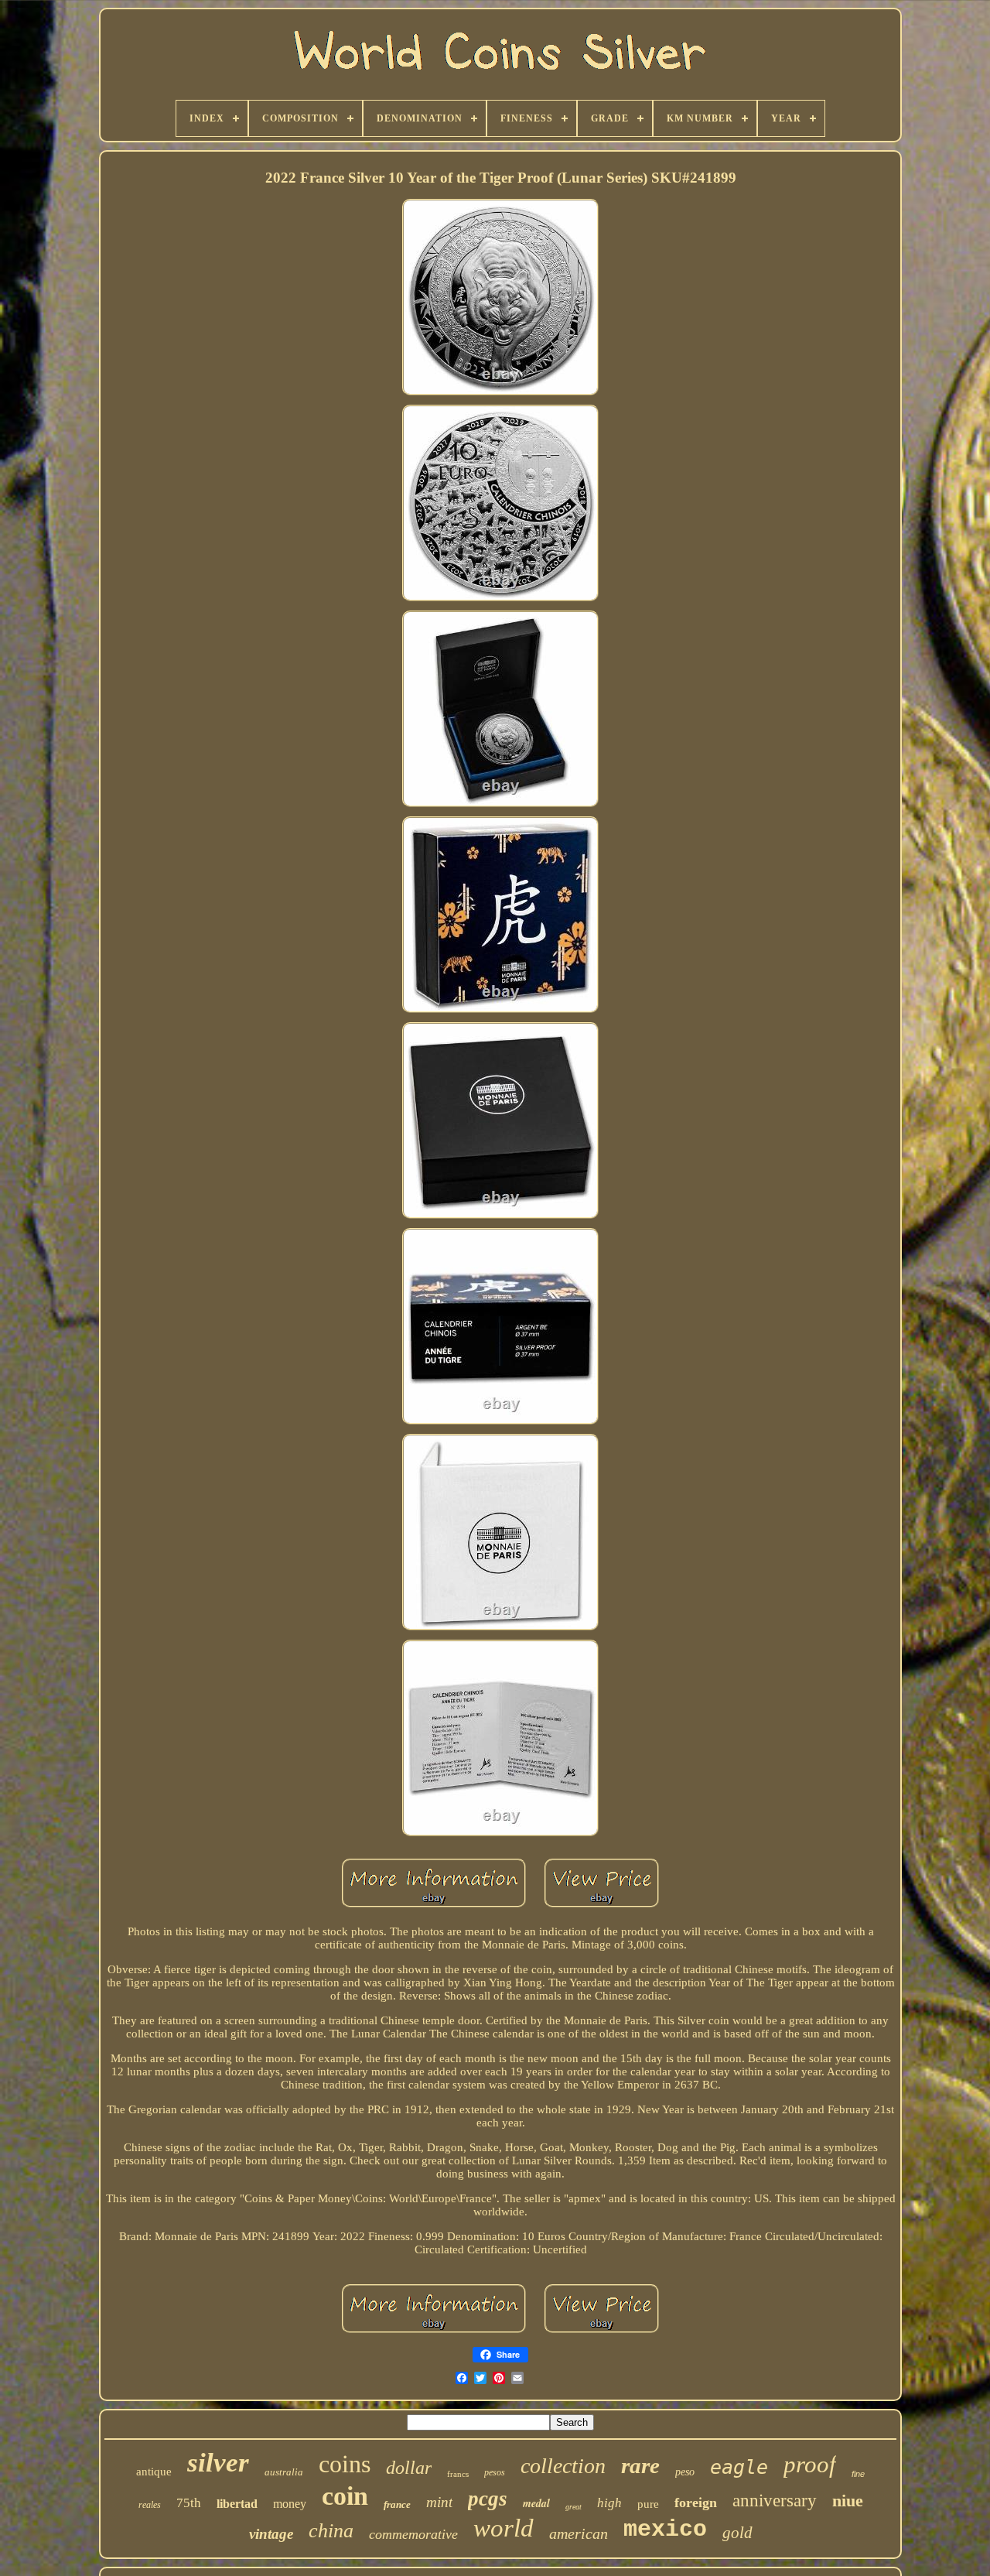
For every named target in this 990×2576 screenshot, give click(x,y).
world (504, 2528)
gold (737, 2533)
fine (858, 2474)
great (574, 2507)
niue (848, 2501)
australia (284, 2472)
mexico (665, 2530)
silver (218, 2463)
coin (345, 2496)
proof (810, 2464)
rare (640, 2465)
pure (648, 2504)
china (331, 2531)
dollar (409, 2468)
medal (536, 2503)
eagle (739, 2467)
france (397, 2504)
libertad (237, 2504)
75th (189, 2503)
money (290, 2504)
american (579, 2533)
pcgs (488, 2499)
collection (563, 2466)
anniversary (775, 2501)
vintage (271, 2534)
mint (439, 2502)
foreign (696, 2502)
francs (458, 2474)
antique (154, 2472)
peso (685, 2472)
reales (150, 2505)
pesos (495, 2472)
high (609, 2503)
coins (345, 2464)
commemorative (413, 2534)
